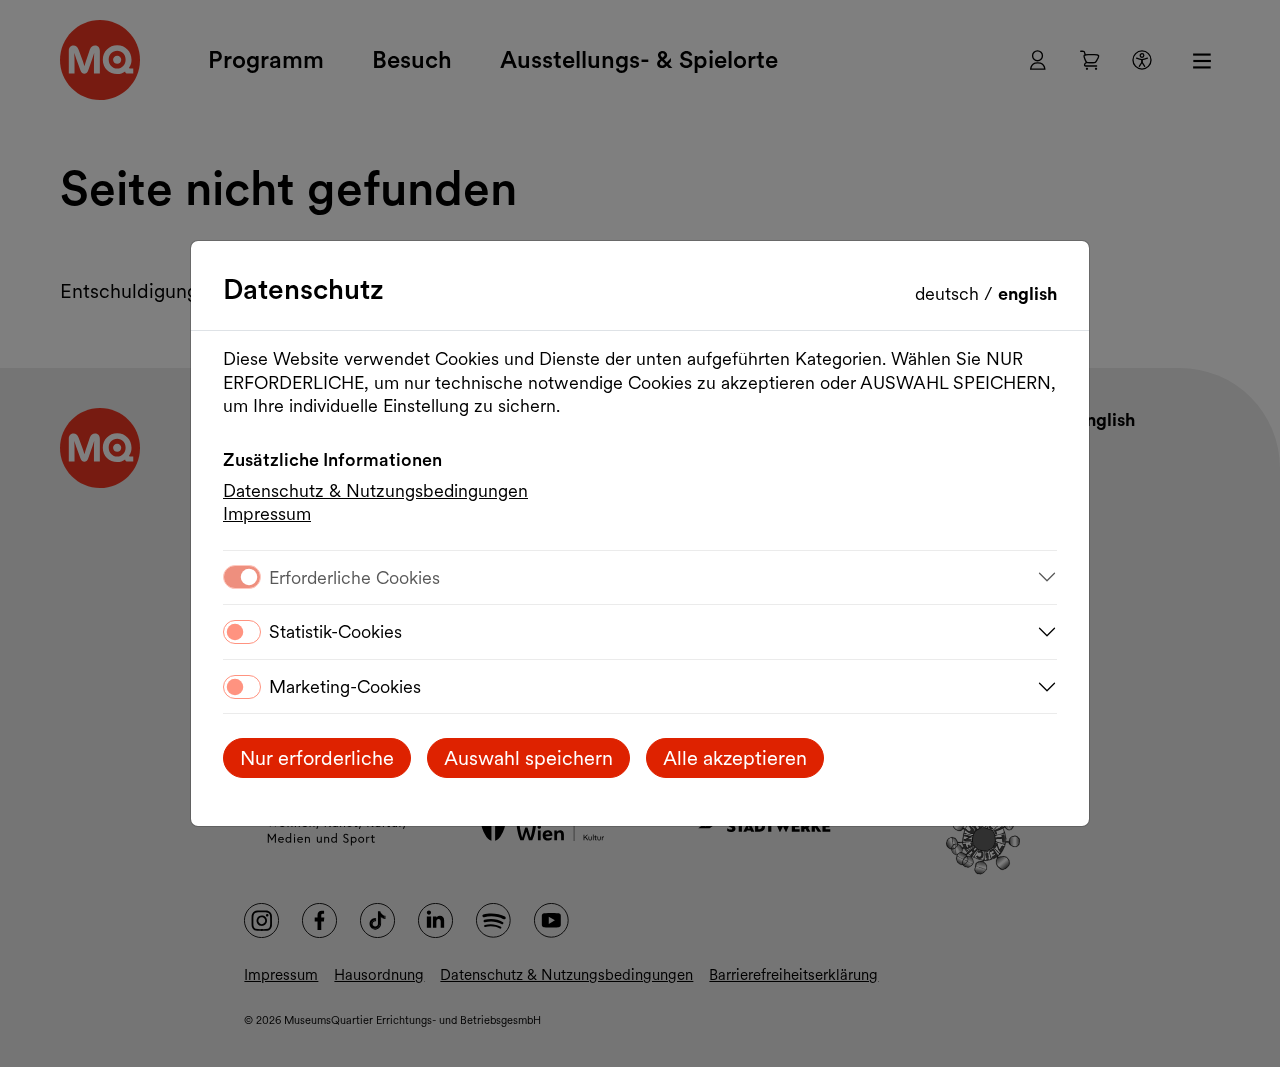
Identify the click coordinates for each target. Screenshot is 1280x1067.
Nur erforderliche (317, 758)
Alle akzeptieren (735, 758)
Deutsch (949, 293)
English (1027, 293)
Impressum (267, 513)
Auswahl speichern (528, 758)
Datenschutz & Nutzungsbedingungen (375, 490)
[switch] (242, 632)
